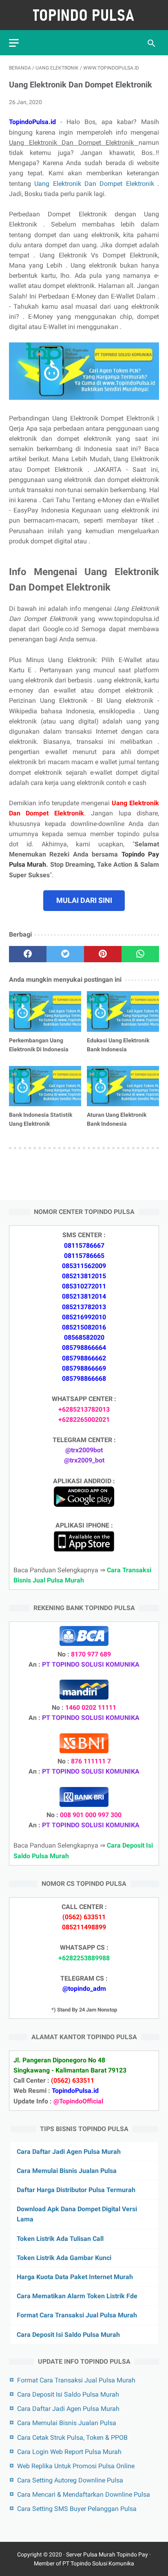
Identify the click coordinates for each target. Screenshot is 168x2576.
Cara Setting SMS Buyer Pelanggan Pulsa (77, 2509)
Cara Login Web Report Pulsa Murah (69, 2452)
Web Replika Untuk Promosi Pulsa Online (76, 2466)
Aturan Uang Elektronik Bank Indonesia (117, 1119)
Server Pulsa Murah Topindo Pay (107, 2554)
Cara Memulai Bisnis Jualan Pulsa (67, 2171)
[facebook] (28, 954)
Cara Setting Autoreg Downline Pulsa (70, 2480)
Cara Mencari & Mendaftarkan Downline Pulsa (84, 2494)
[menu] (14, 43)
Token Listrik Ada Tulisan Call (60, 2239)
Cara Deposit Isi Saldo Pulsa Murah (68, 2335)
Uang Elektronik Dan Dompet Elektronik (96, 184)
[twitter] (65, 954)
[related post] (45, 1011)
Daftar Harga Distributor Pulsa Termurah (76, 2190)
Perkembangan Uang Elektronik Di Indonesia (39, 1045)
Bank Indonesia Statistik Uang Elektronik (41, 1119)
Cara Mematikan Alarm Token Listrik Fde (77, 2296)
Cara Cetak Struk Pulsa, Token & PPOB (72, 2438)
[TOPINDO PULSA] (84, 15)
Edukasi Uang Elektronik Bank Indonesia (118, 1045)
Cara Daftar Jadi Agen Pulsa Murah (69, 2152)
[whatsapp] (140, 954)
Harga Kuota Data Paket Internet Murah (75, 2277)
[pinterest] (103, 954)
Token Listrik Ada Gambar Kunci (64, 2258)
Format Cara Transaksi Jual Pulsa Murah (77, 2315)
